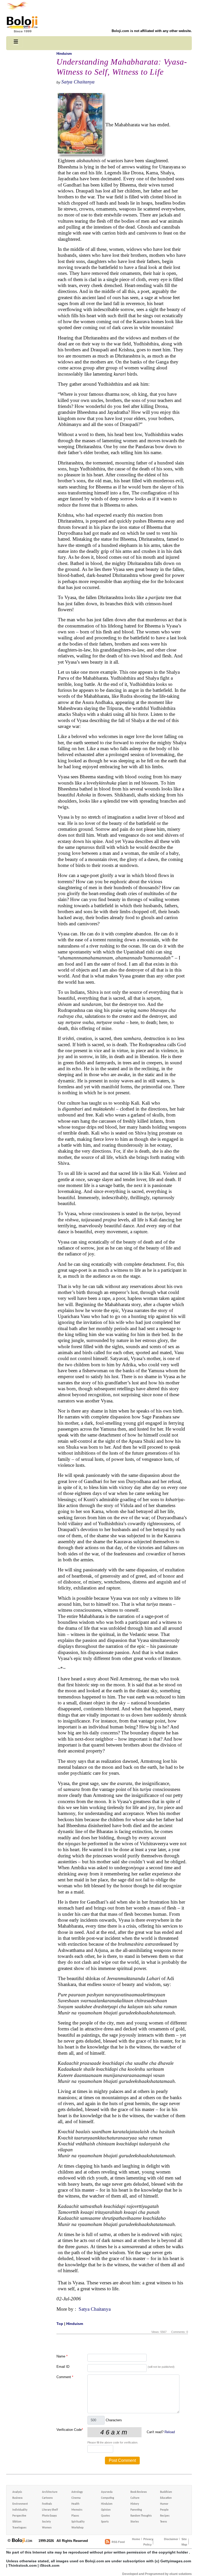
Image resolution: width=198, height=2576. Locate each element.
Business (17, 2498)
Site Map (184, 2542)
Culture (135, 2498)
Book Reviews (139, 2492)
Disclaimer (171, 2539)
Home (136, 2539)
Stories (135, 2522)
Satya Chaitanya (78, 82)
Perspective (19, 2516)
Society (46, 2522)
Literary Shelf (50, 2510)
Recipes (165, 2516)
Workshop (77, 2528)
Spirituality (78, 2522)
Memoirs (77, 2510)
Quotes (105, 2516)
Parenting (136, 2510)
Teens (163, 2522)
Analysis (17, 2492)
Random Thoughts (141, 2516)
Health (75, 2504)
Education (166, 2498)
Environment (20, 2504)
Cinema (76, 2498)
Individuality (20, 2510)
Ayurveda (107, 2492)
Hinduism (64, 54)
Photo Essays (49, 2516)
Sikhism (17, 2522)
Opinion (106, 2510)
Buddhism (166, 2492)
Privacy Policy (148, 2542)
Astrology (77, 2492)
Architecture (50, 2492)
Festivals (47, 2504)
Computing (108, 2498)
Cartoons (47, 2498)
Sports (105, 2522)
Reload (170, 2432)
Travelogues (19, 2528)
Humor (164, 2504)
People (164, 2510)
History (135, 2504)
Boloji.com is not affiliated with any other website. (152, 31)
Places (75, 2516)
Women (47, 2528)
